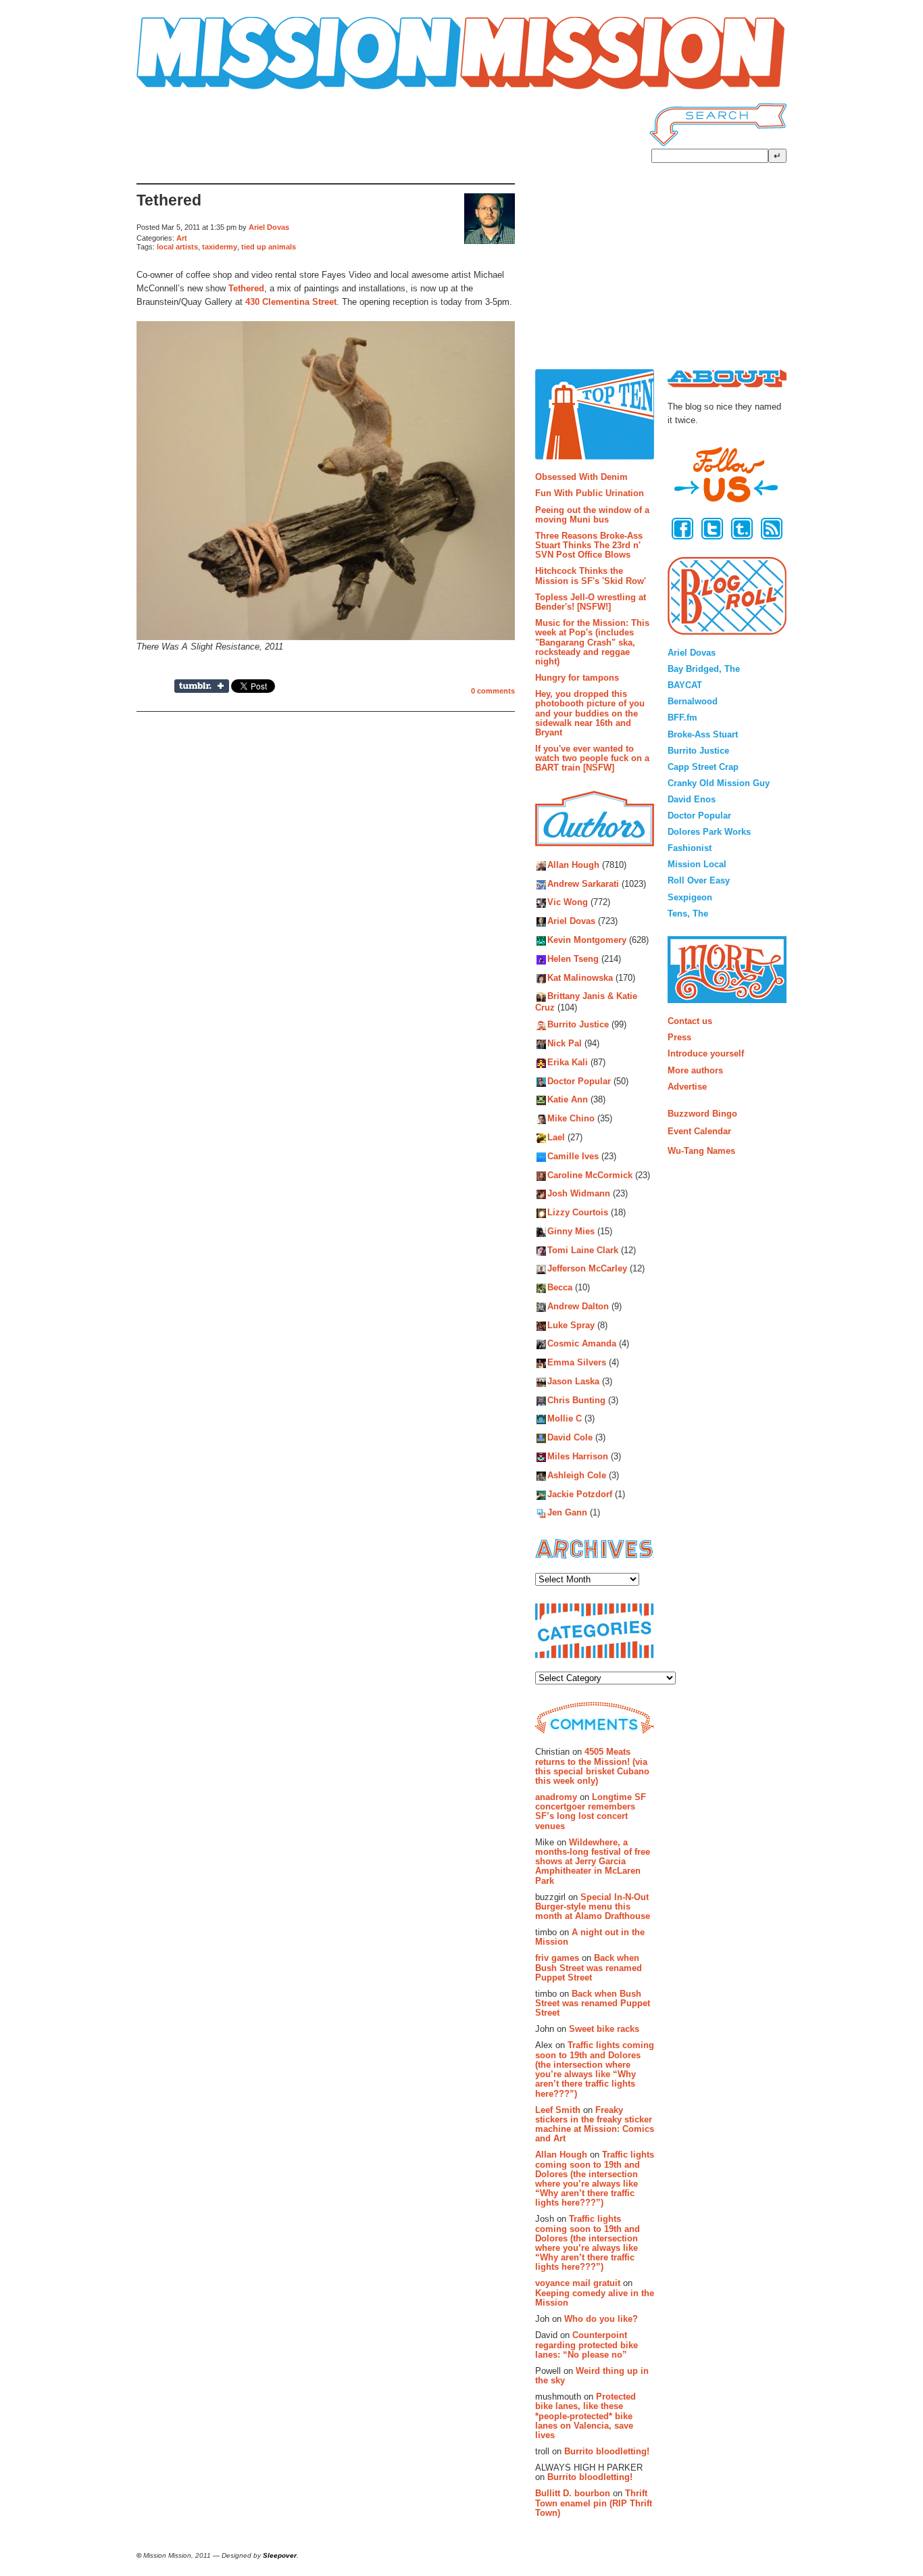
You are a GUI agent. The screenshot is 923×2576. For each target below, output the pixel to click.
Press (679, 1037)
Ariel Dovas (269, 227)
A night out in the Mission (590, 1937)
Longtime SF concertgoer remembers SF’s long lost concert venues (591, 1812)
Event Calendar (699, 1131)
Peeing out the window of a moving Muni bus (592, 515)
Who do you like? (601, 2319)
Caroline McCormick (590, 1175)
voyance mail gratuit (578, 2283)
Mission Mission (174, 90)
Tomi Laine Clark (583, 1250)
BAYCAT (685, 685)
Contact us (690, 1021)
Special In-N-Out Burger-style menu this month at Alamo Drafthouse (593, 1907)
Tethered (169, 200)
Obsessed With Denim (581, 477)
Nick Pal (565, 1044)
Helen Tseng (573, 959)
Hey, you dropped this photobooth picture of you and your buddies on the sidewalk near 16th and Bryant (590, 713)
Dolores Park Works (709, 832)
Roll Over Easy (699, 880)
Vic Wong (568, 903)
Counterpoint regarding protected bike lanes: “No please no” (587, 2345)
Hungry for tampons (577, 678)
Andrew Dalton (578, 1306)
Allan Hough (573, 865)
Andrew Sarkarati (583, 884)
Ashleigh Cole (577, 1475)
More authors (695, 1070)
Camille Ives (573, 1156)
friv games (557, 1958)
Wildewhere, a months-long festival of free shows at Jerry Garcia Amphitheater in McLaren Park (593, 1862)
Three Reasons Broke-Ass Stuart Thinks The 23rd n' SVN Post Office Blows (589, 545)
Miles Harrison (578, 1456)
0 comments (493, 691)
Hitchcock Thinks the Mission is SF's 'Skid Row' (591, 576)
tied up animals (269, 247)
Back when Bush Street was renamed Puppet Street (589, 1968)
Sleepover (280, 2555)
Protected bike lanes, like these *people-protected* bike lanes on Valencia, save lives (585, 2416)
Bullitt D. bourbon (573, 2493)
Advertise (687, 1087)
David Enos (692, 799)
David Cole (570, 1438)
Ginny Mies (571, 1231)
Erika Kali (568, 1062)
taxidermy (220, 247)
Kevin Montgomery (587, 940)
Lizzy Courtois (578, 1212)
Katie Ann (568, 1100)
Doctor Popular (579, 1081)
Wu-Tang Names (701, 1151)
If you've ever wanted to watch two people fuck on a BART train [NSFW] (592, 758)
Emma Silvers (577, 1363)
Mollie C (565, 1419)
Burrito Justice (578, 1025)
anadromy (556, 1797)
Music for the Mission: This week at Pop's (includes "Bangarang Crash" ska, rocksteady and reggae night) (592, 642)
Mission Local (697, 864)
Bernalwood (693, 701)
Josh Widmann (579, 1194)
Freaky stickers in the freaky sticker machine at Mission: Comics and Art (595, 2124)
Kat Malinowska (580, 978)
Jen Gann (567, 1513)
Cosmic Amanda (582, 1344)
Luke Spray (571, 1325)
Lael (556, 1137)
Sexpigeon (690, 897)
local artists (177, 247)
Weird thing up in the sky (592, 2376)
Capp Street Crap (703, 767)
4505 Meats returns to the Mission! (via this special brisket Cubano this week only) (592, 1766)
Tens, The (688, 914)
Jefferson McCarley (587, 1269)
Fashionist (690, 848)
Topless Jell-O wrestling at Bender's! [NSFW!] (591, 602)
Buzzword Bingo (702, 1114)
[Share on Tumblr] (202, 686)
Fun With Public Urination (590, 493)
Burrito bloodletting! (607, 2451)
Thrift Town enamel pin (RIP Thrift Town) (594, 2503)
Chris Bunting (576, 1400)
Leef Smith (558, 2110)
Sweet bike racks (604, 2029)
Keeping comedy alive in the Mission (595, 2298)
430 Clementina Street (291, 302)
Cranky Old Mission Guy (719, 783)
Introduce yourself (706, 1053)
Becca (560, 1288)
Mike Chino (571, 1119)
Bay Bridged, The (704, 669)
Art (182, 238)
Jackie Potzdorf (580, 1494)
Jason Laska (573, 1381)
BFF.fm (682, 718)
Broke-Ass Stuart (703, 734)
